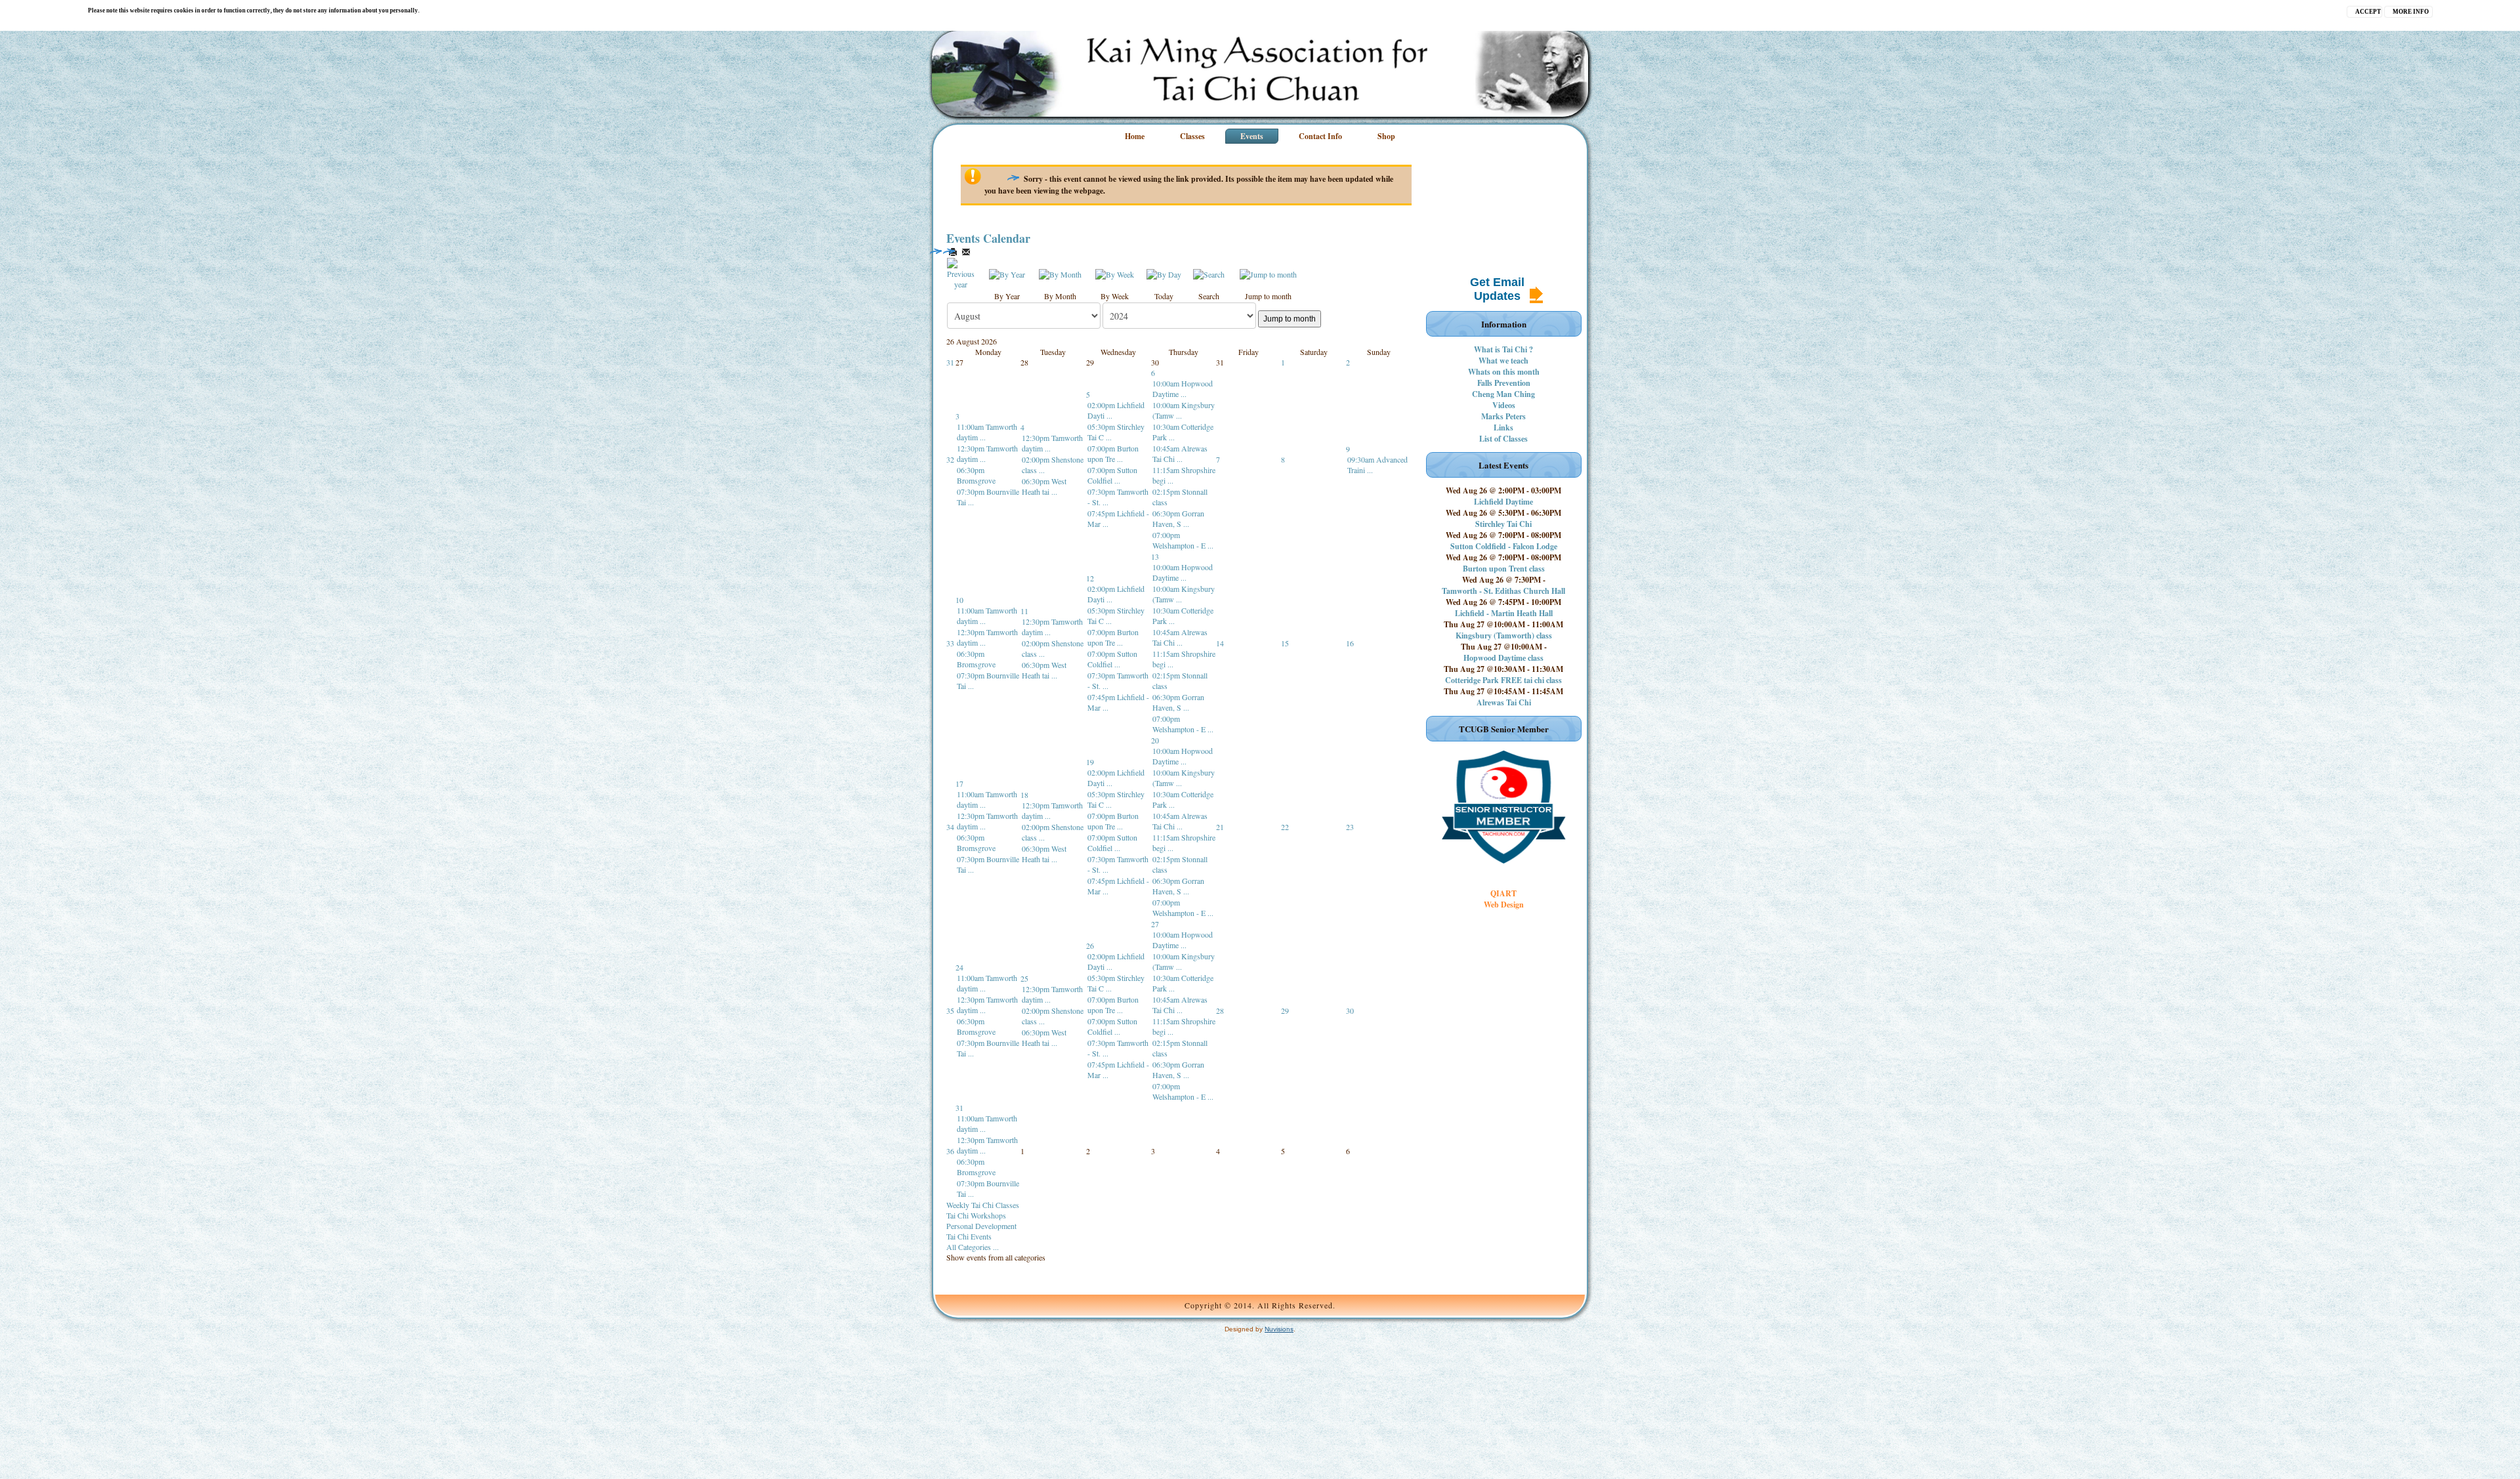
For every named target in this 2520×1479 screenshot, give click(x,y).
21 (1220, 827)
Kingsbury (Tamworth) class (1504, 635)
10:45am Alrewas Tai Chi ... (1180, 453)
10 (959, 600)
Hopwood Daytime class (1503, 658)
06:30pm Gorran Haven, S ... (1178, 518)
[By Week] (1115, 273)
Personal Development (981, 1226)
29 (1285, 1010)
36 (950, 1151)
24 (959, 967)
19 (1090, 762)
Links (1503, 427)
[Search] (1209, 273)
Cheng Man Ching (1503, 394)
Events (1252, 136)
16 (1350, 643)
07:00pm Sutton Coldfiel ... (1112, 475)
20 (1155, 740)
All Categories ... (973, 1247)
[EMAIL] (966, 252)
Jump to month (1290, 319)
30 (1350, 1010)
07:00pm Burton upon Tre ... (1113, 453)
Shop (1386, 136)
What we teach (1503, 361)
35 (950, 1010)
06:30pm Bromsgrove (976, 475)
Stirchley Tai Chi (1503, 524)
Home (1135, 136)
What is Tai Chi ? (1503, 349)
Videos (1504, 405)
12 (1090, 578)
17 (959, 783)
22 (1285, 827)
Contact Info (1320, 136)
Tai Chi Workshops (976, 1215)
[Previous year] (961, 272)
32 (950, 459)
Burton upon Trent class (1504, 569)
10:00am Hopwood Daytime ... (1183, 388)
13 (1155, 556)
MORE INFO (2411, 12)
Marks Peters (1503, 416)
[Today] (1164, 273)
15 (1285, 643)
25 (1024, 978)
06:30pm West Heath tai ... (1044, 486)
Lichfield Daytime (1503, 502)
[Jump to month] (1268, 273)
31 (950, 362)
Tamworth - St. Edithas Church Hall (1503, 591)
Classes (1192, 136)
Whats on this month (1504, 372)
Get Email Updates (1497, 289)
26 (1090, 946)
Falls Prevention (1504, 383)
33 (950, 643)
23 (1350, 827)
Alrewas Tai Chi (1504, 702)
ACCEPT (2368, 12)
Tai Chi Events (969, 1236)
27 (1155, 924)
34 (950, 827)
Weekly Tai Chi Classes (983, 1205)
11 (1024, 611)
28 (1220, 1010)
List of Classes (1503, 439)
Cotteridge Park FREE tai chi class (1503, 680)
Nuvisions (1279, 1329)
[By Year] (1007, 273)
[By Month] (1060, 273)
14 (1220, 643)
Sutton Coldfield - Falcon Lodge (1504, 546)
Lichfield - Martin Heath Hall (1504, 613)
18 (1024, 795)
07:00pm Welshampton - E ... (1183, 540)
